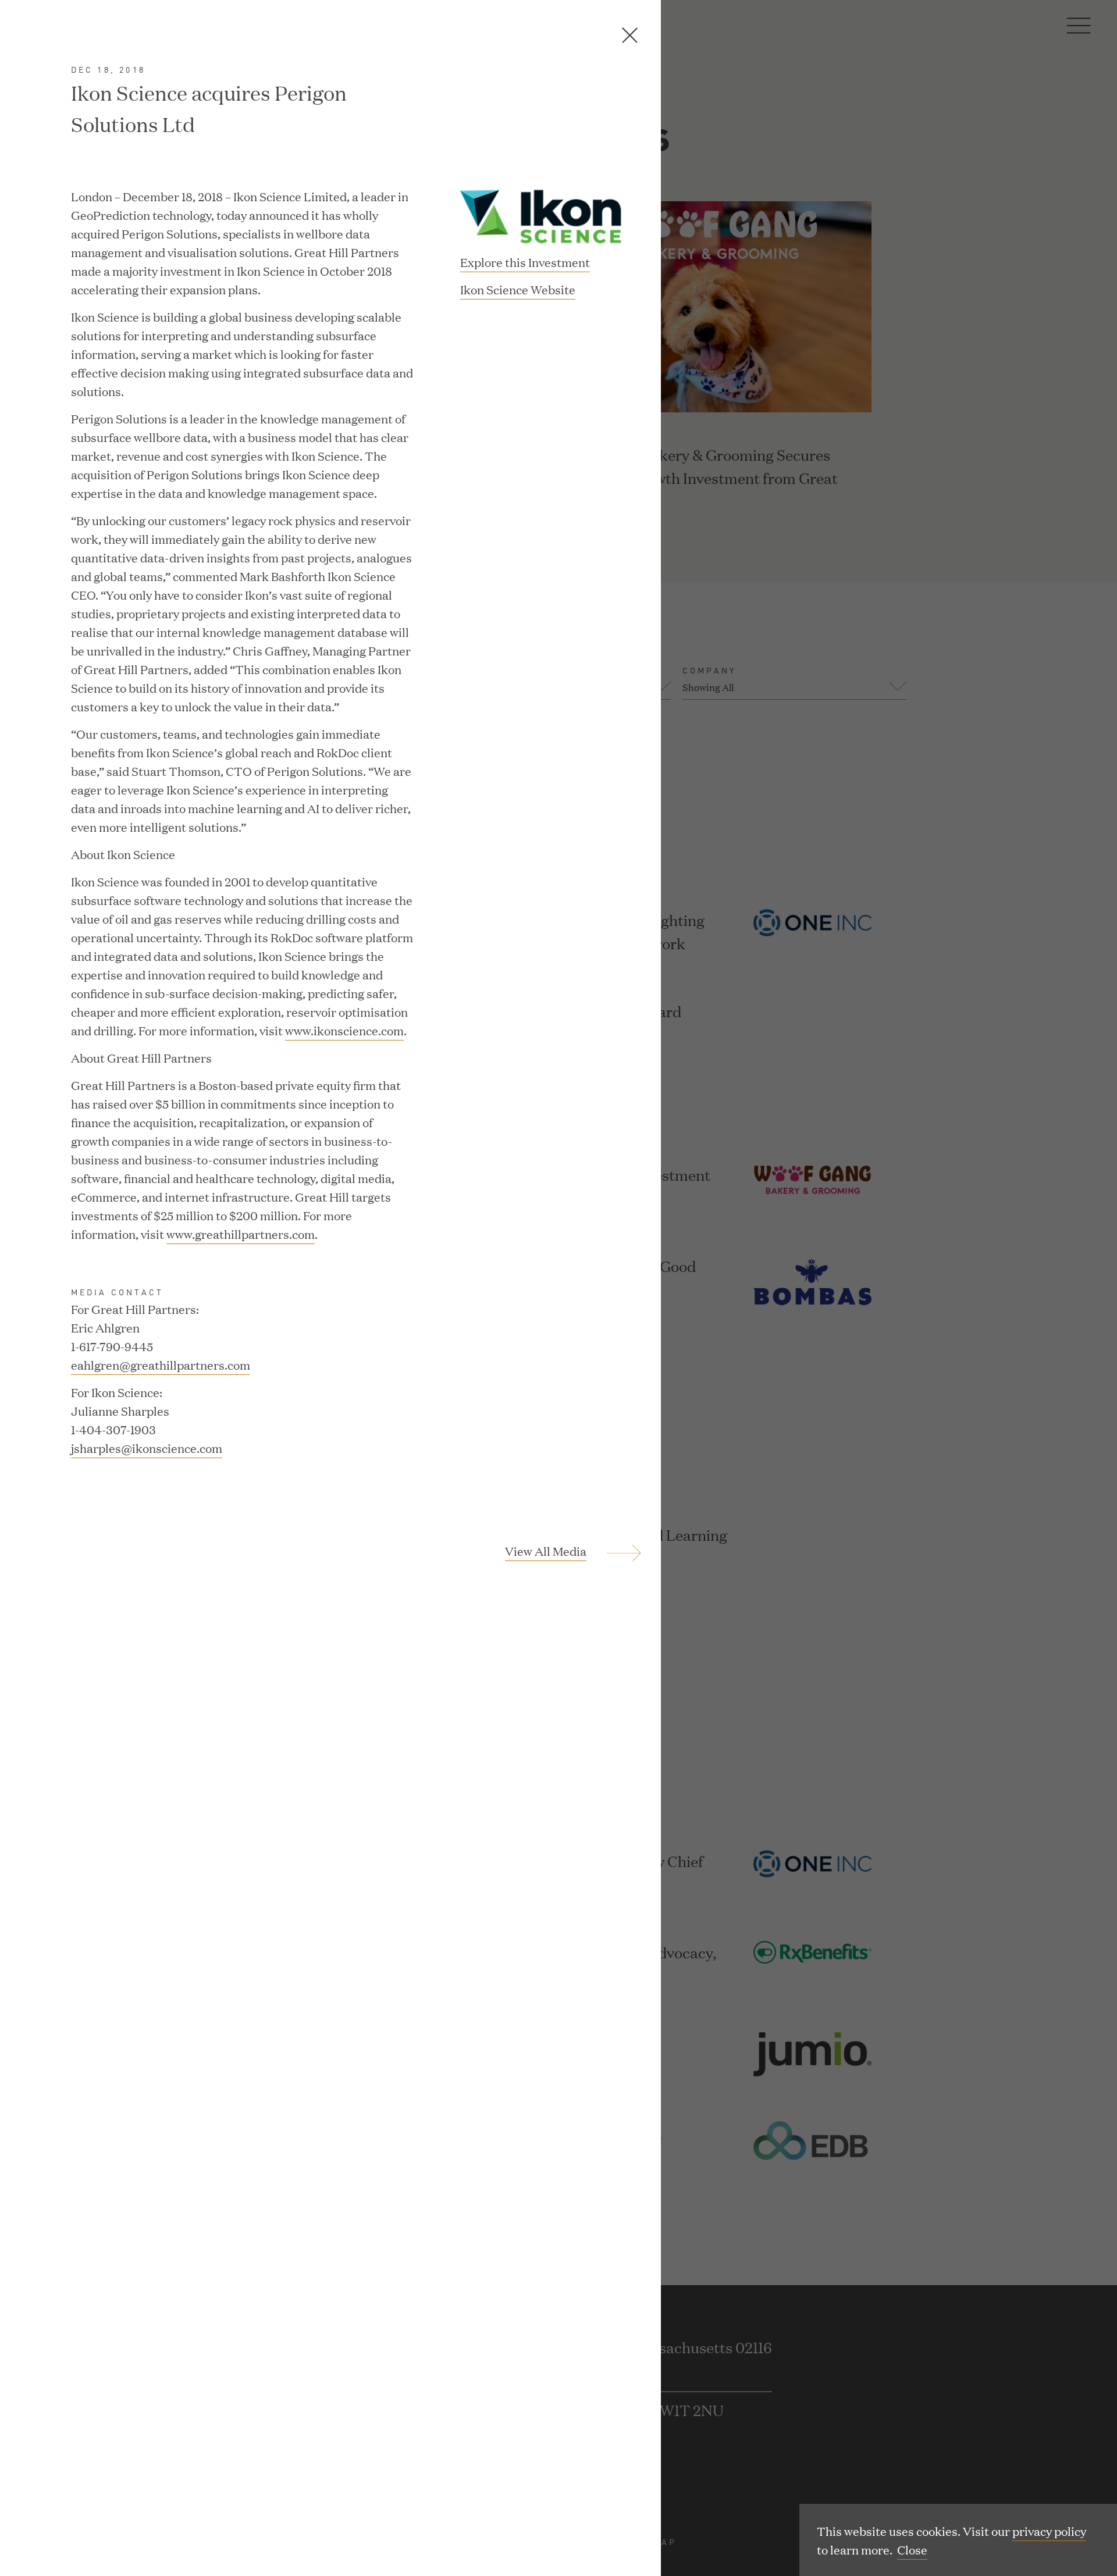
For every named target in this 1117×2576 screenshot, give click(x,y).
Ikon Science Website (518, 290)
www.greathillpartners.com (241, 1234)
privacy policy (1049, 2531)
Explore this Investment (525, 262)
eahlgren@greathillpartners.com (161, 1364)
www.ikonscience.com (344, 1030)
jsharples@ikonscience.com (147, 1448)
